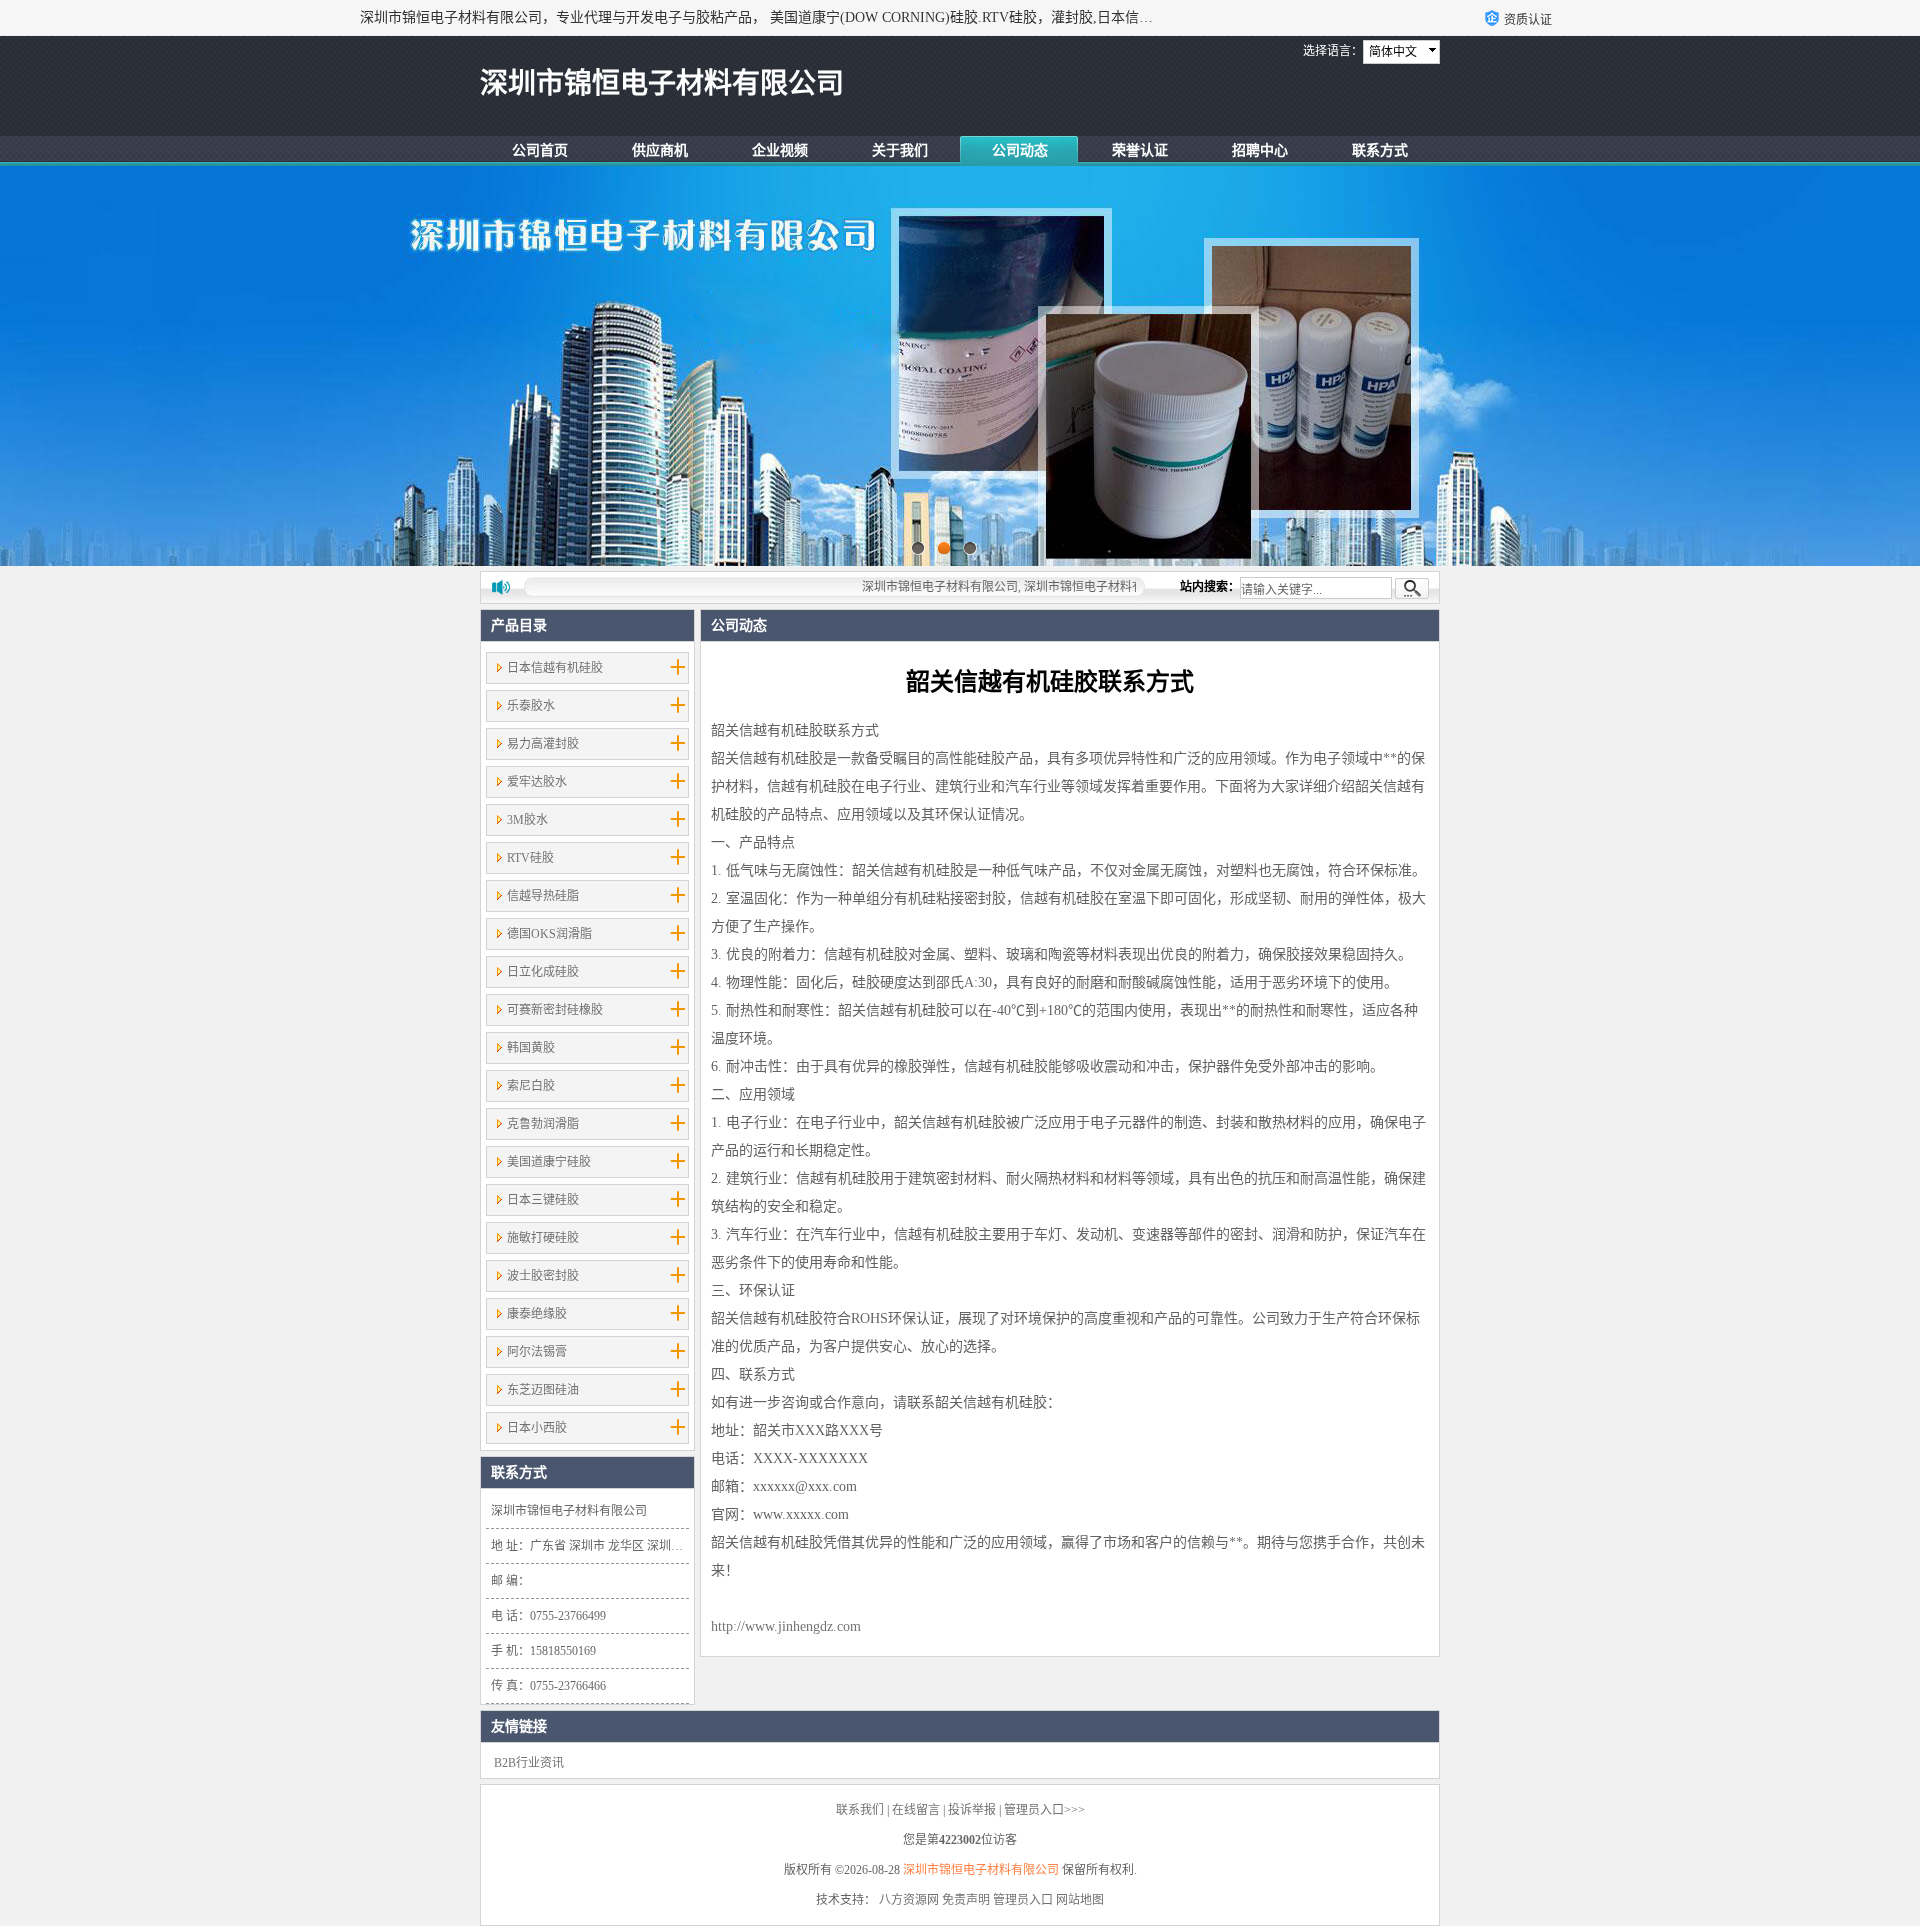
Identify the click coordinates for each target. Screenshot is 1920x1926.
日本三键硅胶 (543, 1200)
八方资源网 (909, 1900)
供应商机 (660, 150)
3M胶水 (527, 820)
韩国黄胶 (531, 1048)
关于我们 (900, 150)
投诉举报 (972, 1810)
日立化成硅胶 (543, 972)
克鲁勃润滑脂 (543, 1124)
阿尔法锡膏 (537, 1352)
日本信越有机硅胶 (555, 668)
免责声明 (966, 1900)
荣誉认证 (1140, 150)
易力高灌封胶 (543, 744)
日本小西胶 (537, 1428)
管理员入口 (1023, 1900)
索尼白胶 (531, 1086)
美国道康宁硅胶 (549, 1162)
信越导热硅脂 (543, 896)
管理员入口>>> (1044, 1810)
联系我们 (860, 1810)
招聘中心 (1260, 150)
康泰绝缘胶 (537, 1314)
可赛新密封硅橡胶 (555, 1010)
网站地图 (1080, 1900)
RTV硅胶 (530, 858)
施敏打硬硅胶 (543, 1238)
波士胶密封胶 (543, 1276)
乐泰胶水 (531, 706)
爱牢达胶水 (537, 782)
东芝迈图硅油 (543, 1390)
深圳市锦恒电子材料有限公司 (981, 1870)
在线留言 (916, 1810)
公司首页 (540, 150)
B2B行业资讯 (529, 1763)
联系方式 (1380, 150)
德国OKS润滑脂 (549, 934)
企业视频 (780, 150)
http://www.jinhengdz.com (786, 1626)
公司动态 (1020, 150)
